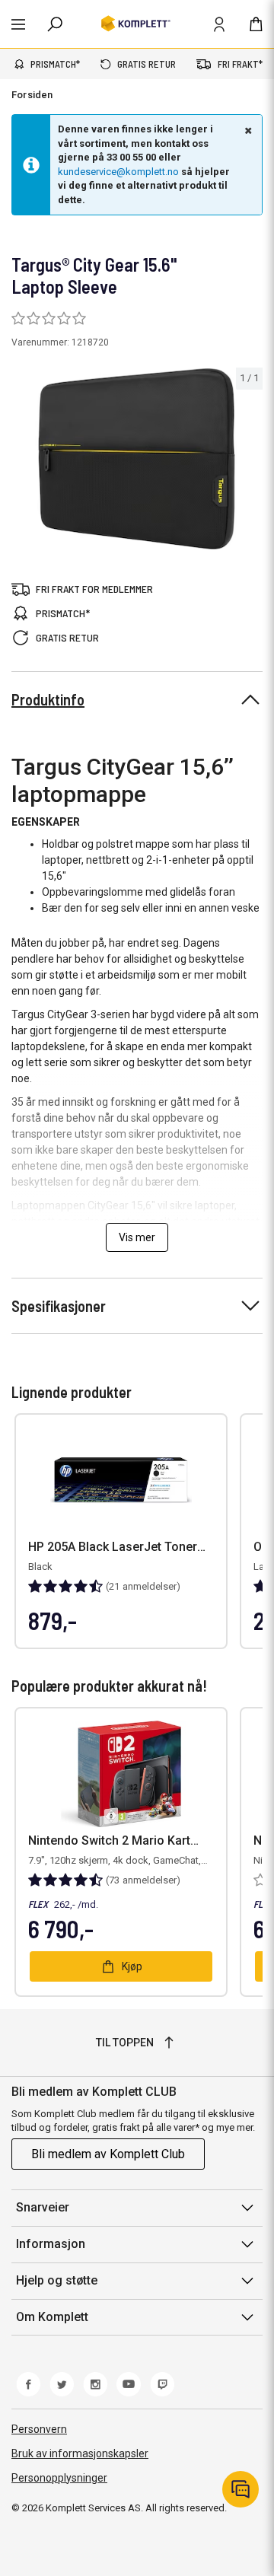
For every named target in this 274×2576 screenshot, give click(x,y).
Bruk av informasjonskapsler (80, 2453)
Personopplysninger (59, 2478)
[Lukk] (247, 130)
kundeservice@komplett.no (118, 172)
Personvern (39, 2429)
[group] (137, 459)
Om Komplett (52, 2317)
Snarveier (43, 2207)
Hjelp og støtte (57, 2280)
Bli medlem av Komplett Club (108, 2154)
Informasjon (51, 2244)
